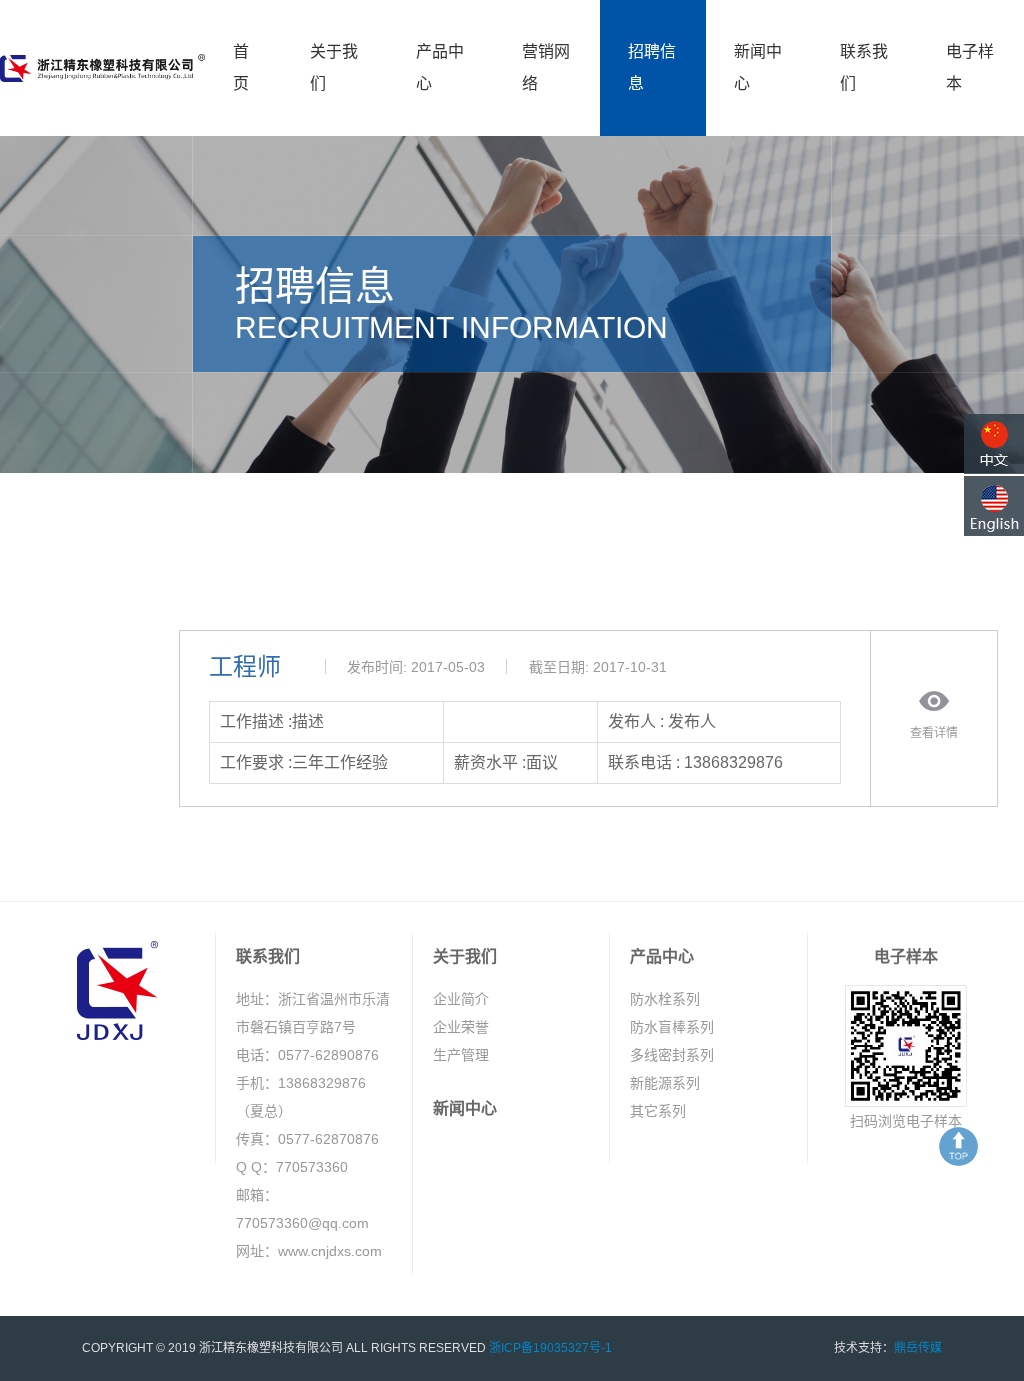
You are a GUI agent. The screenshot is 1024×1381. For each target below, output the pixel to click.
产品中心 (440, 67)
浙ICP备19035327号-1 (550, 1348)
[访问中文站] (994, 444)
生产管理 (461, 1055)
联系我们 (864, 67)
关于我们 (334, 67)
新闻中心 (758, 67)
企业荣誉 (461, 1027)
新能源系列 (665, 1083)
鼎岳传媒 (918, 1348)
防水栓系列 (665, 999)
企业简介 (461, 999)
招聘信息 (652, 67)
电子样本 (970, 67)
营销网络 (546, 67)
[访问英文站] (994, 506)
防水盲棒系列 (672, 1027)
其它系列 (658, 1111)
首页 (241, 67)
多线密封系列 (672, 1055)
